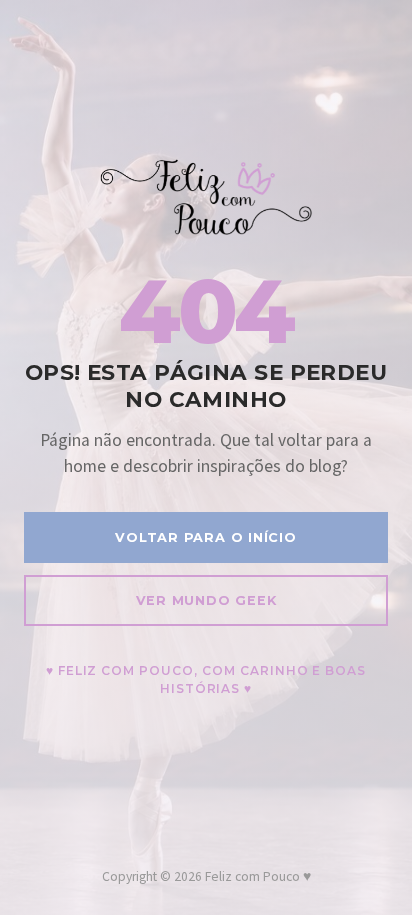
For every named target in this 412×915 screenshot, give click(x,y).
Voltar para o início (205, 537)
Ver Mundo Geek (206, 600)
